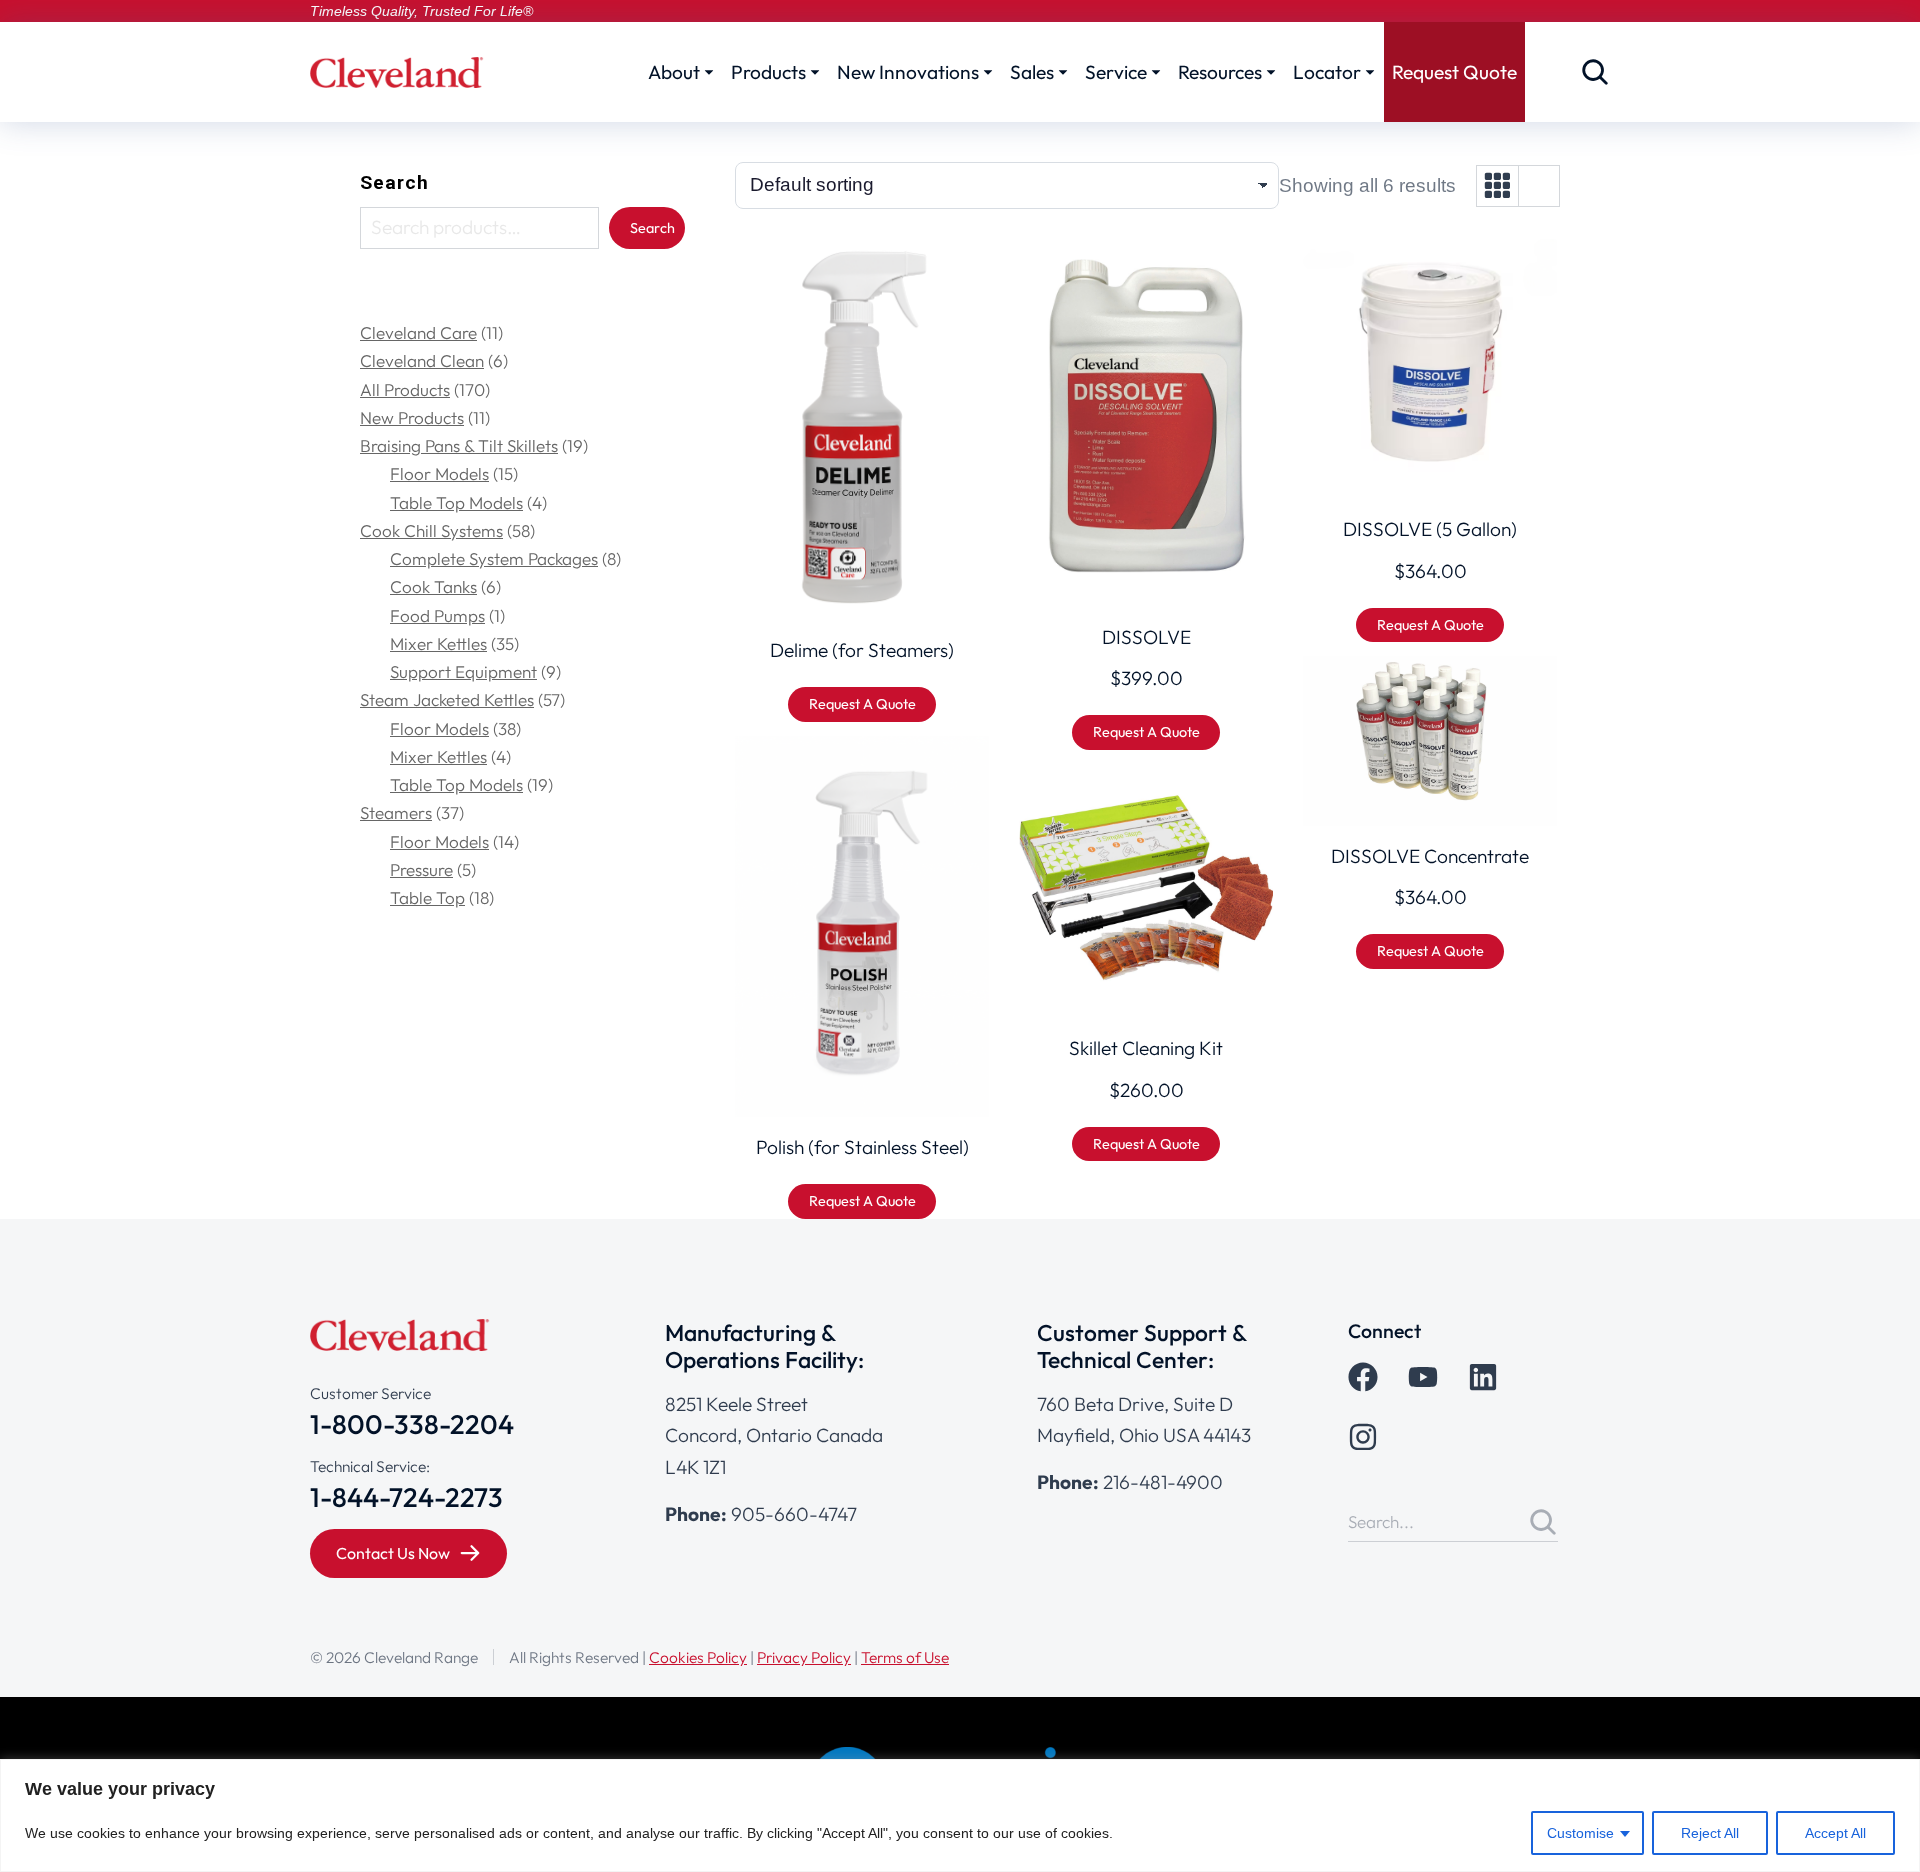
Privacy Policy (804, 1657)
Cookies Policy (698, 1657)
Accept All (1835, 1833)
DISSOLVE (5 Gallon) (1430, 529)
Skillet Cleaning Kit (1146, 1048)
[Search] (1543, 1522)
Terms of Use (905, 1657)
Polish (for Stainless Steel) (862, 1147)
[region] (960, 1815)
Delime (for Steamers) (862, 650)
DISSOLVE (1146, 637)
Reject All (1710, 1833)
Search (394, 182)
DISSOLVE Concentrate (1430, 856)
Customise (1580, 1833)
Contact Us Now (393, 1553)
